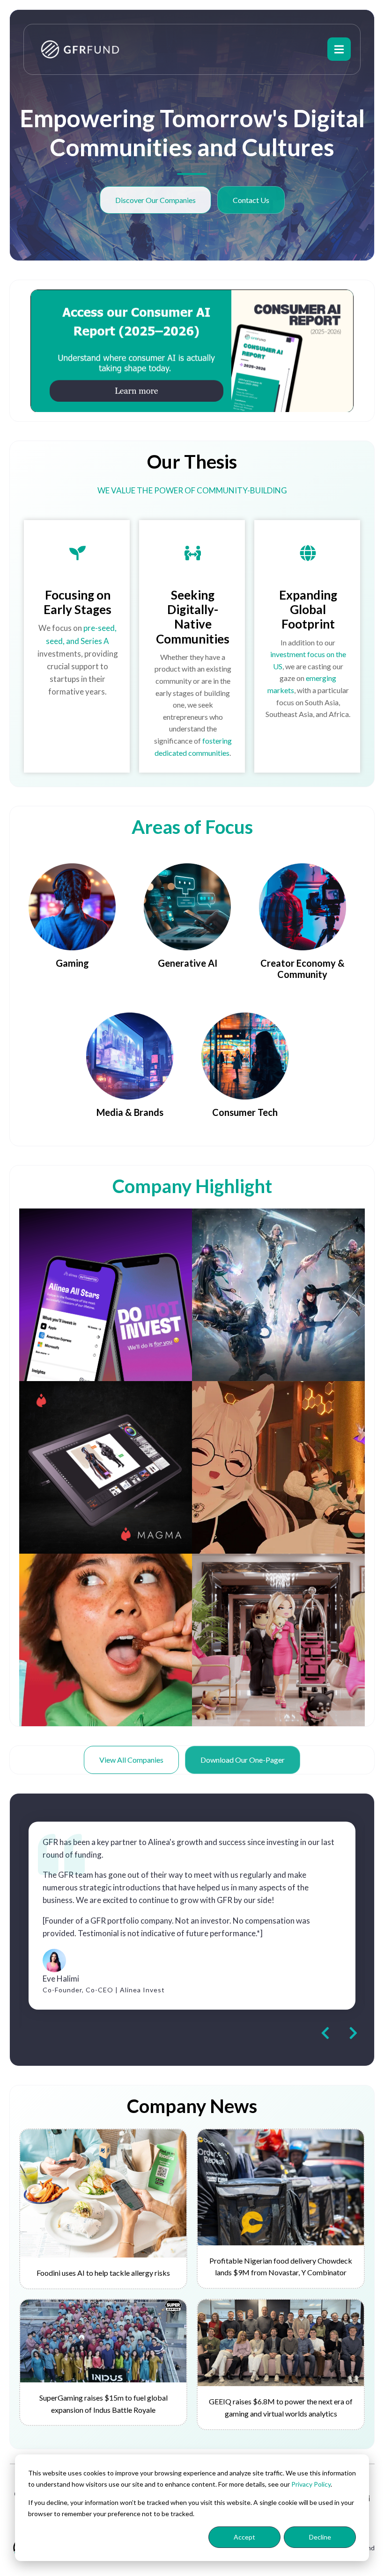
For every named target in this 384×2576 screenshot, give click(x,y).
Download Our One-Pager (243, 1760)
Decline (320, 2537)
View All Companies (131, 1760)
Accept (244, 2537)
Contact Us (251, 200)
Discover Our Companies (155, 200)
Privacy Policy (311, 2484)
